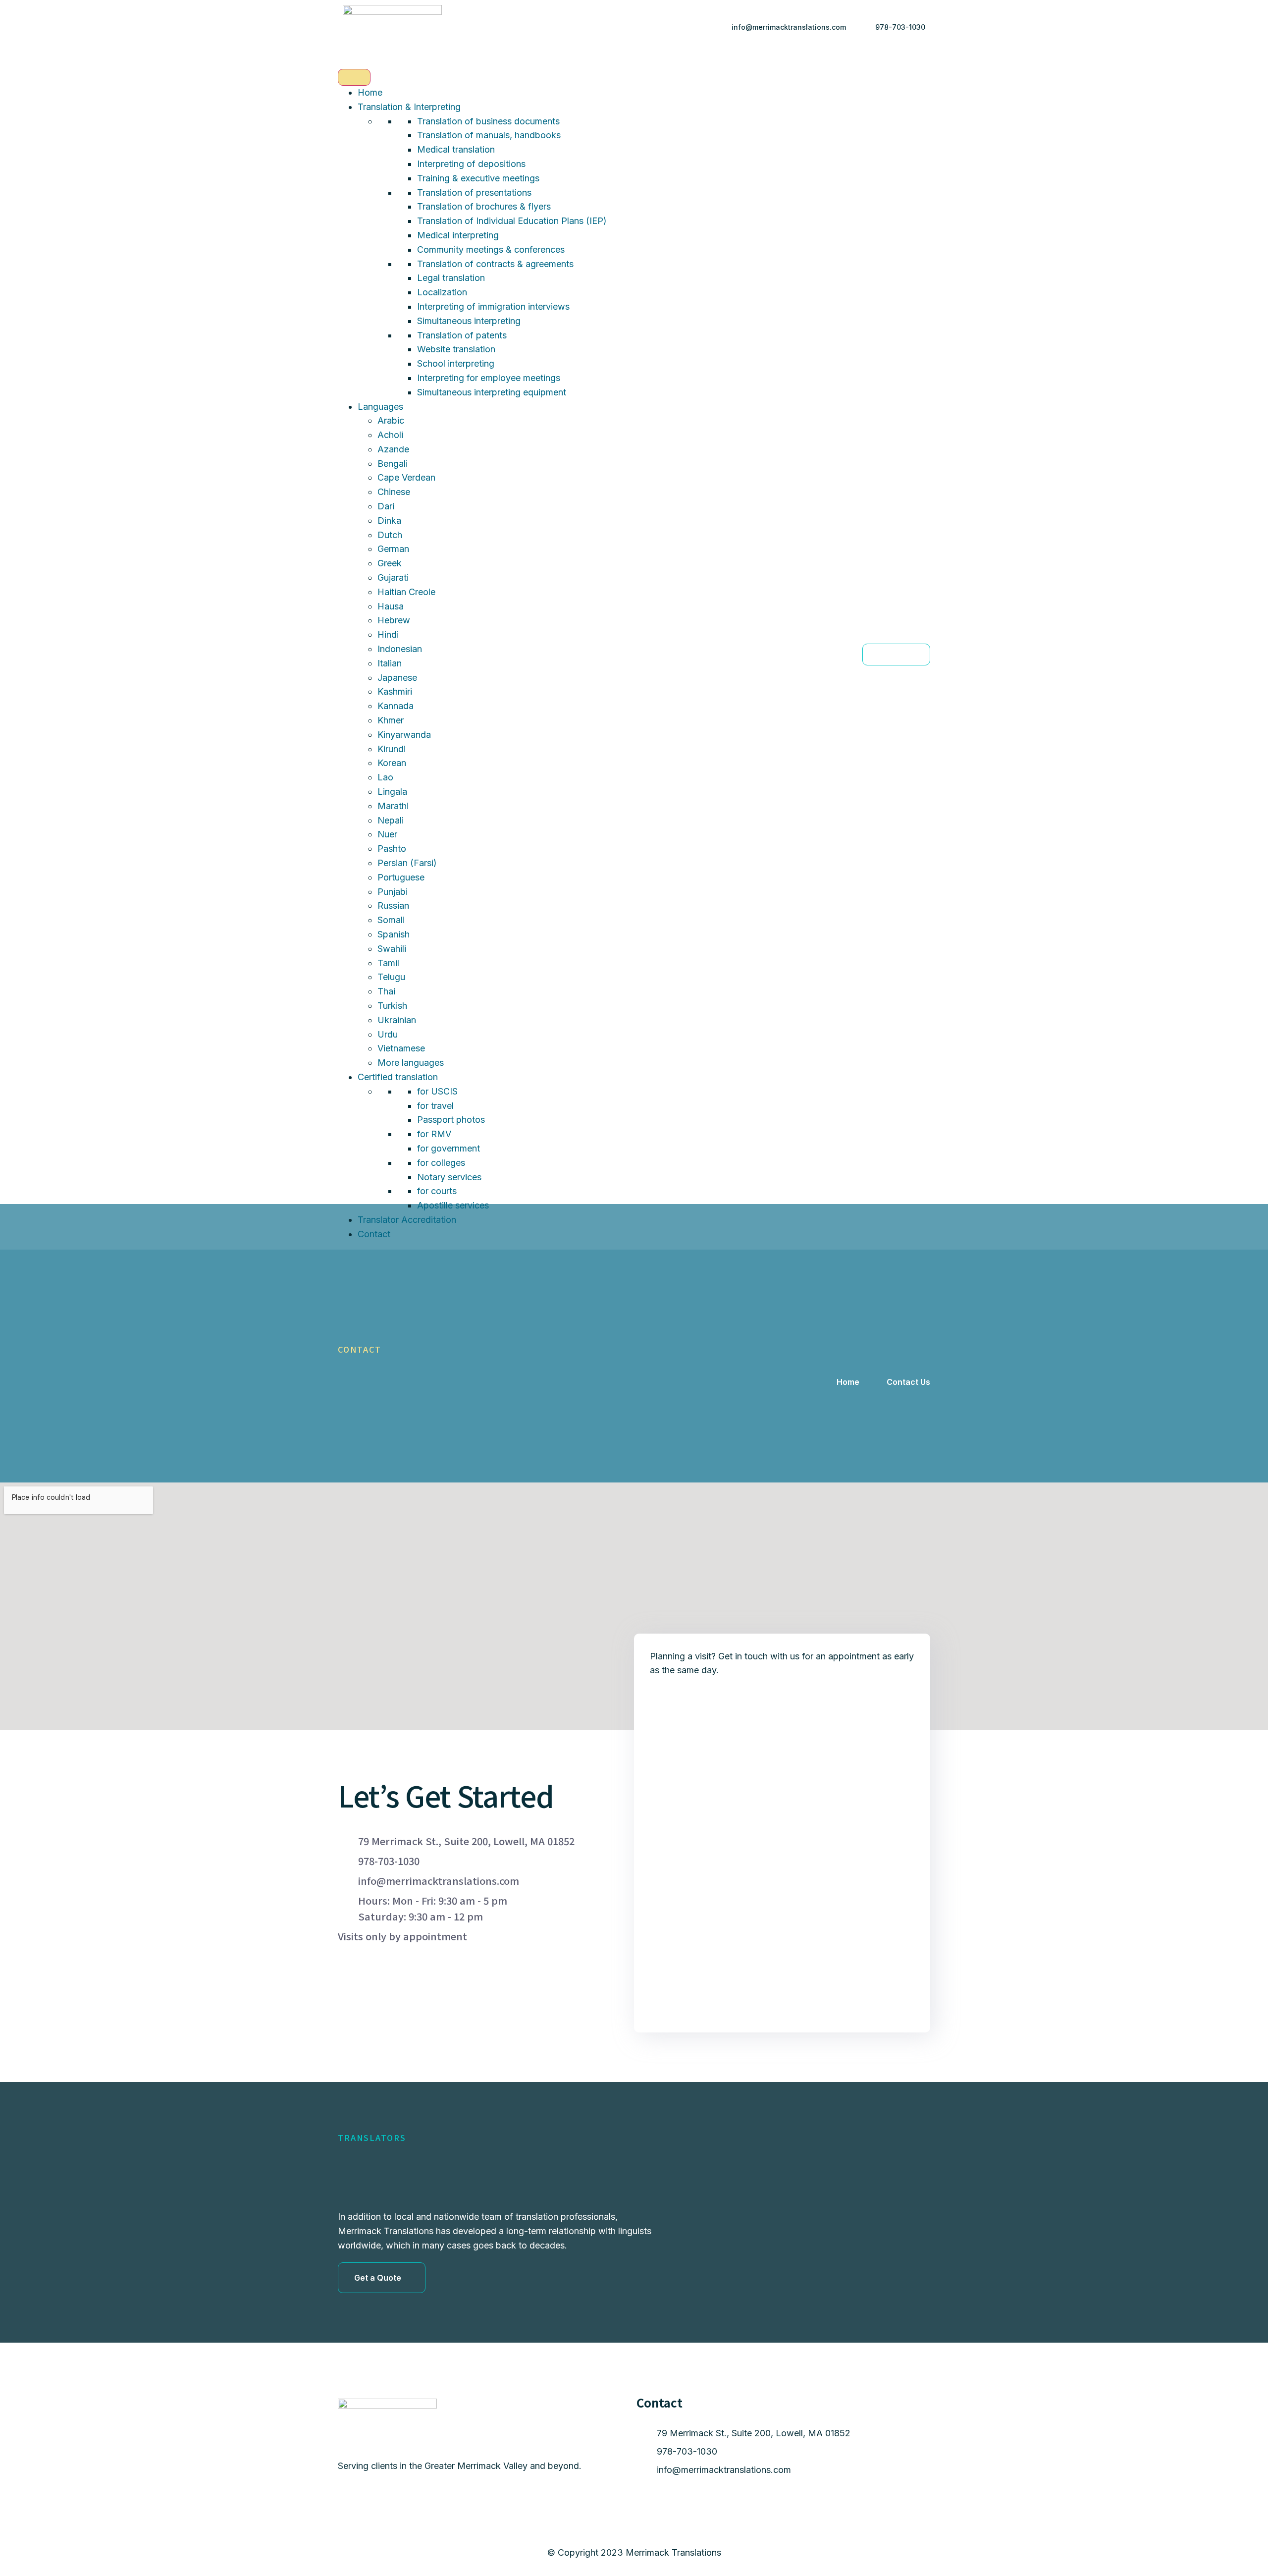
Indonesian (400, 649)
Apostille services (453, 1205)
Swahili (392, 949)
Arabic (391, 420)
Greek (390, 563)
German (393, 549)
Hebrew (394, 620)
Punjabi (393, 892)
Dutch (390, 535)
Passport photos (451, 1120)
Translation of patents (462, 335)
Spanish (394, 934)
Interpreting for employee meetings (489, 378)
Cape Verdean (406, 477)
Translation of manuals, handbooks (489, 135)
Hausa (391, 606)
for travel (435, 1106)
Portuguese (401, 877)
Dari (386, 506)
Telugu (391, 977)
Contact (374, 1234)
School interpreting (456, 363)
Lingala (392, 792)
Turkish (392, 1006)
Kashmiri (395, 691)
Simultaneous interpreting (469, 321)
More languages (411, 1063)
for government (449, 1148)
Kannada (396, 706)
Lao (385, 777)
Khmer (391, 720)
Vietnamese (401, 1048)
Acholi (390, 435)
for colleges (441, 1163)
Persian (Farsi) (407, 863)
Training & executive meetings (478, 178)
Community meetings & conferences (491, 249)
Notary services (449, 1177)
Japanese (397, 678)
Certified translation (398, 1077)
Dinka (389, 521)
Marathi (393, 806)
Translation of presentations (474, 192)
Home (370, 92)
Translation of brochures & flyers (484, 206)
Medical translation (456, 149)
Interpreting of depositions (471, 164)
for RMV (434, 1134)
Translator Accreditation (407, 1220)
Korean (392, 763)
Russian (393, 905)
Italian (390, 663)
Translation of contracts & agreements (495, 264)
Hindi (388, 634)
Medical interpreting (458, 235)
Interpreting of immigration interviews (493, 306)
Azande (393, 449)
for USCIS (437, 1091)
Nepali (391, 820)
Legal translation (451, 278)
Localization (442, 292)
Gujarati (393, 577)
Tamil (388, 963)
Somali (391, 920)
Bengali (393, 464)
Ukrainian (397, 1020)
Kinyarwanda (404, 735)
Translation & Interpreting (409, 107)
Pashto (392, 849)
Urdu (388, 1034)
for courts (437, 1191)
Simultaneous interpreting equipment (492, 392)
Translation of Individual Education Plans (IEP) (512, 221)
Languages (380, 407)
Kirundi (392, 749)
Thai (386, 991)
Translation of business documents (488, 121)
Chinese (394, 492)
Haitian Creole (406, 592)
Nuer (387, 834)
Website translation (456, 349)
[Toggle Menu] (354, 77)
